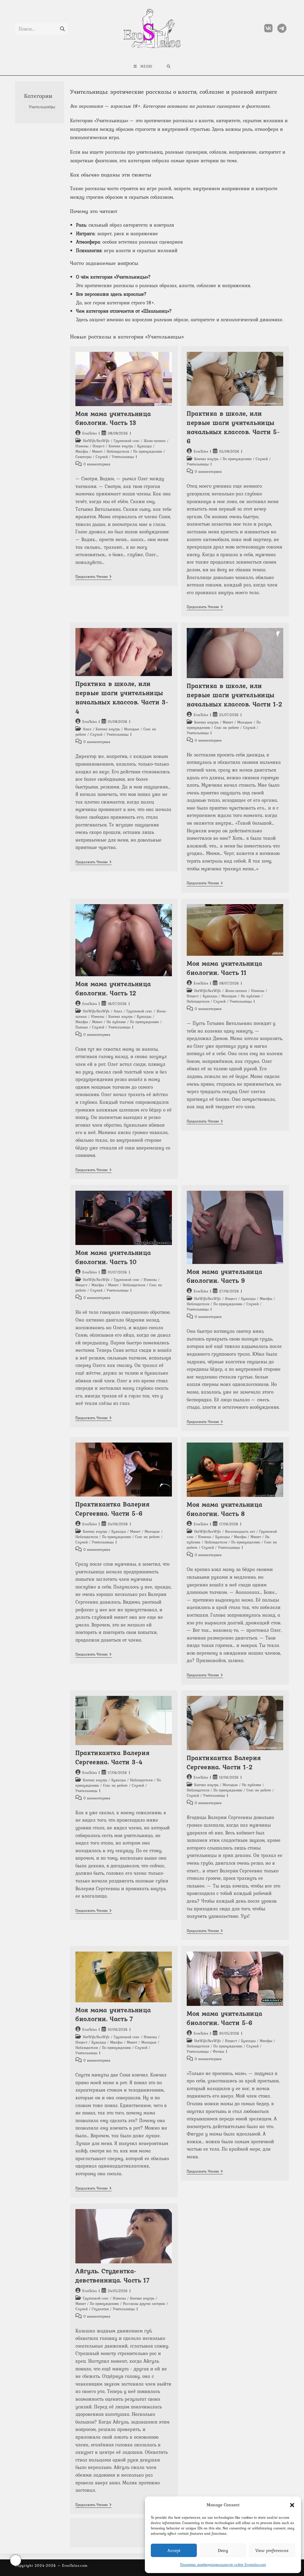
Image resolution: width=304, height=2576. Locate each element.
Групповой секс (127, 441)
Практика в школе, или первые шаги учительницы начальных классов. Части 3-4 (122, 697)
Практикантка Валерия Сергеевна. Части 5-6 (112, 1509)
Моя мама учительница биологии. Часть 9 (224, 1276)
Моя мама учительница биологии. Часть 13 (113, 418)
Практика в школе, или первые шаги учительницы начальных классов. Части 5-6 (233, 427)
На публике (116, 1022)
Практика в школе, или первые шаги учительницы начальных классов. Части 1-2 (235, 695)
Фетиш (218, 2052)
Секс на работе (227, 728)
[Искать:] (169, 66)
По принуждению (148, 451)
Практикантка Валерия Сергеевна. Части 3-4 (112, 1757)
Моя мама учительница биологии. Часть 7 (113, 2014)
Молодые (132, 729)
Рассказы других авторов (144, 2304)
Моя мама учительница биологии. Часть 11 (224, 968)
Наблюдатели (118, 451)
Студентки (100, 2309)
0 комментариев (97, 464)
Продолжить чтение (94, 577)
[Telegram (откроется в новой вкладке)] (282, 28)
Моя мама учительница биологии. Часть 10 (113, 1257)
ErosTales (90, 433)
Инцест (99, 446)
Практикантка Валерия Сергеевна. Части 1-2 (224, 1762)
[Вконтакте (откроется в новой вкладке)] (268, 28)
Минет (97, 451)
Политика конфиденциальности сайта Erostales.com (223, 2565)
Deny (223, 2550)
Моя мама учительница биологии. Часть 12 (113, 988)
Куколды (144, 446)
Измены (82, 446)
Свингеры (83, 457)
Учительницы (123, 457)
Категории (38, 96)
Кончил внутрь (121, 446)
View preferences (272, 2550)
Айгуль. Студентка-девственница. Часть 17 (113, 2275)
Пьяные (82, 1027)
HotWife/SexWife (96, 441)
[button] (292, 2505)
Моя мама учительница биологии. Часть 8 (224, 1509)
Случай (102, 457)
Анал (87, 729)
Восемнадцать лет (240, 1532)
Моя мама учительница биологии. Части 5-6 (224, 2018)
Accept (174, 2550)
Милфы (82, 451)
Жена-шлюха (155, 441)
